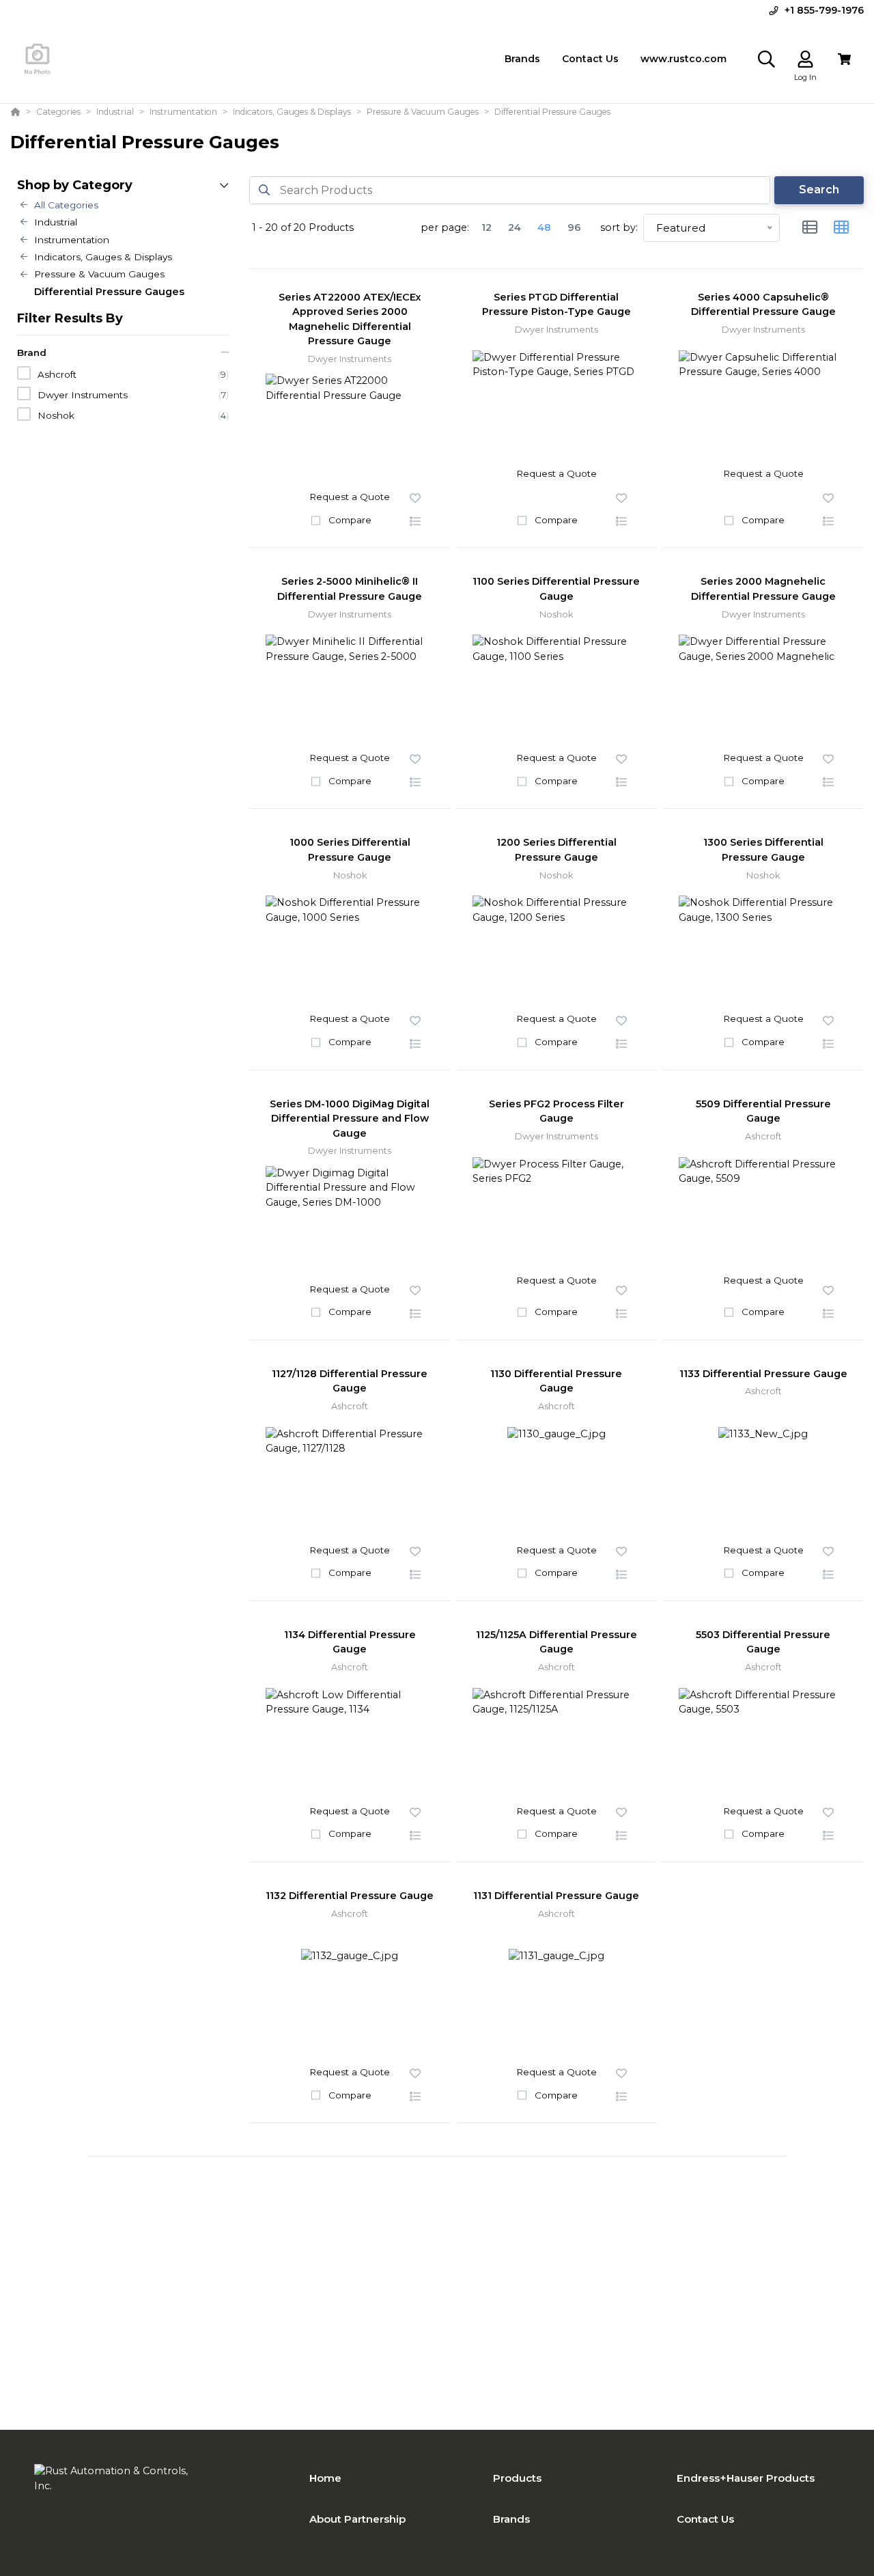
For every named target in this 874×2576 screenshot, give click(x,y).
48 (544, 227)
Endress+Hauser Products (746, 2478)
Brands (511, 2519)
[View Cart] (844, 59)
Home (325, 2478)
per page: (445, 227)
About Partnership (357, 2519)
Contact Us (705, 2519)
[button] (415, 522)
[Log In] (805, 59)
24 (514, 227)
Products (517, 2478)
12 (487, 227)
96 (574, 227)
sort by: (619, 227)
